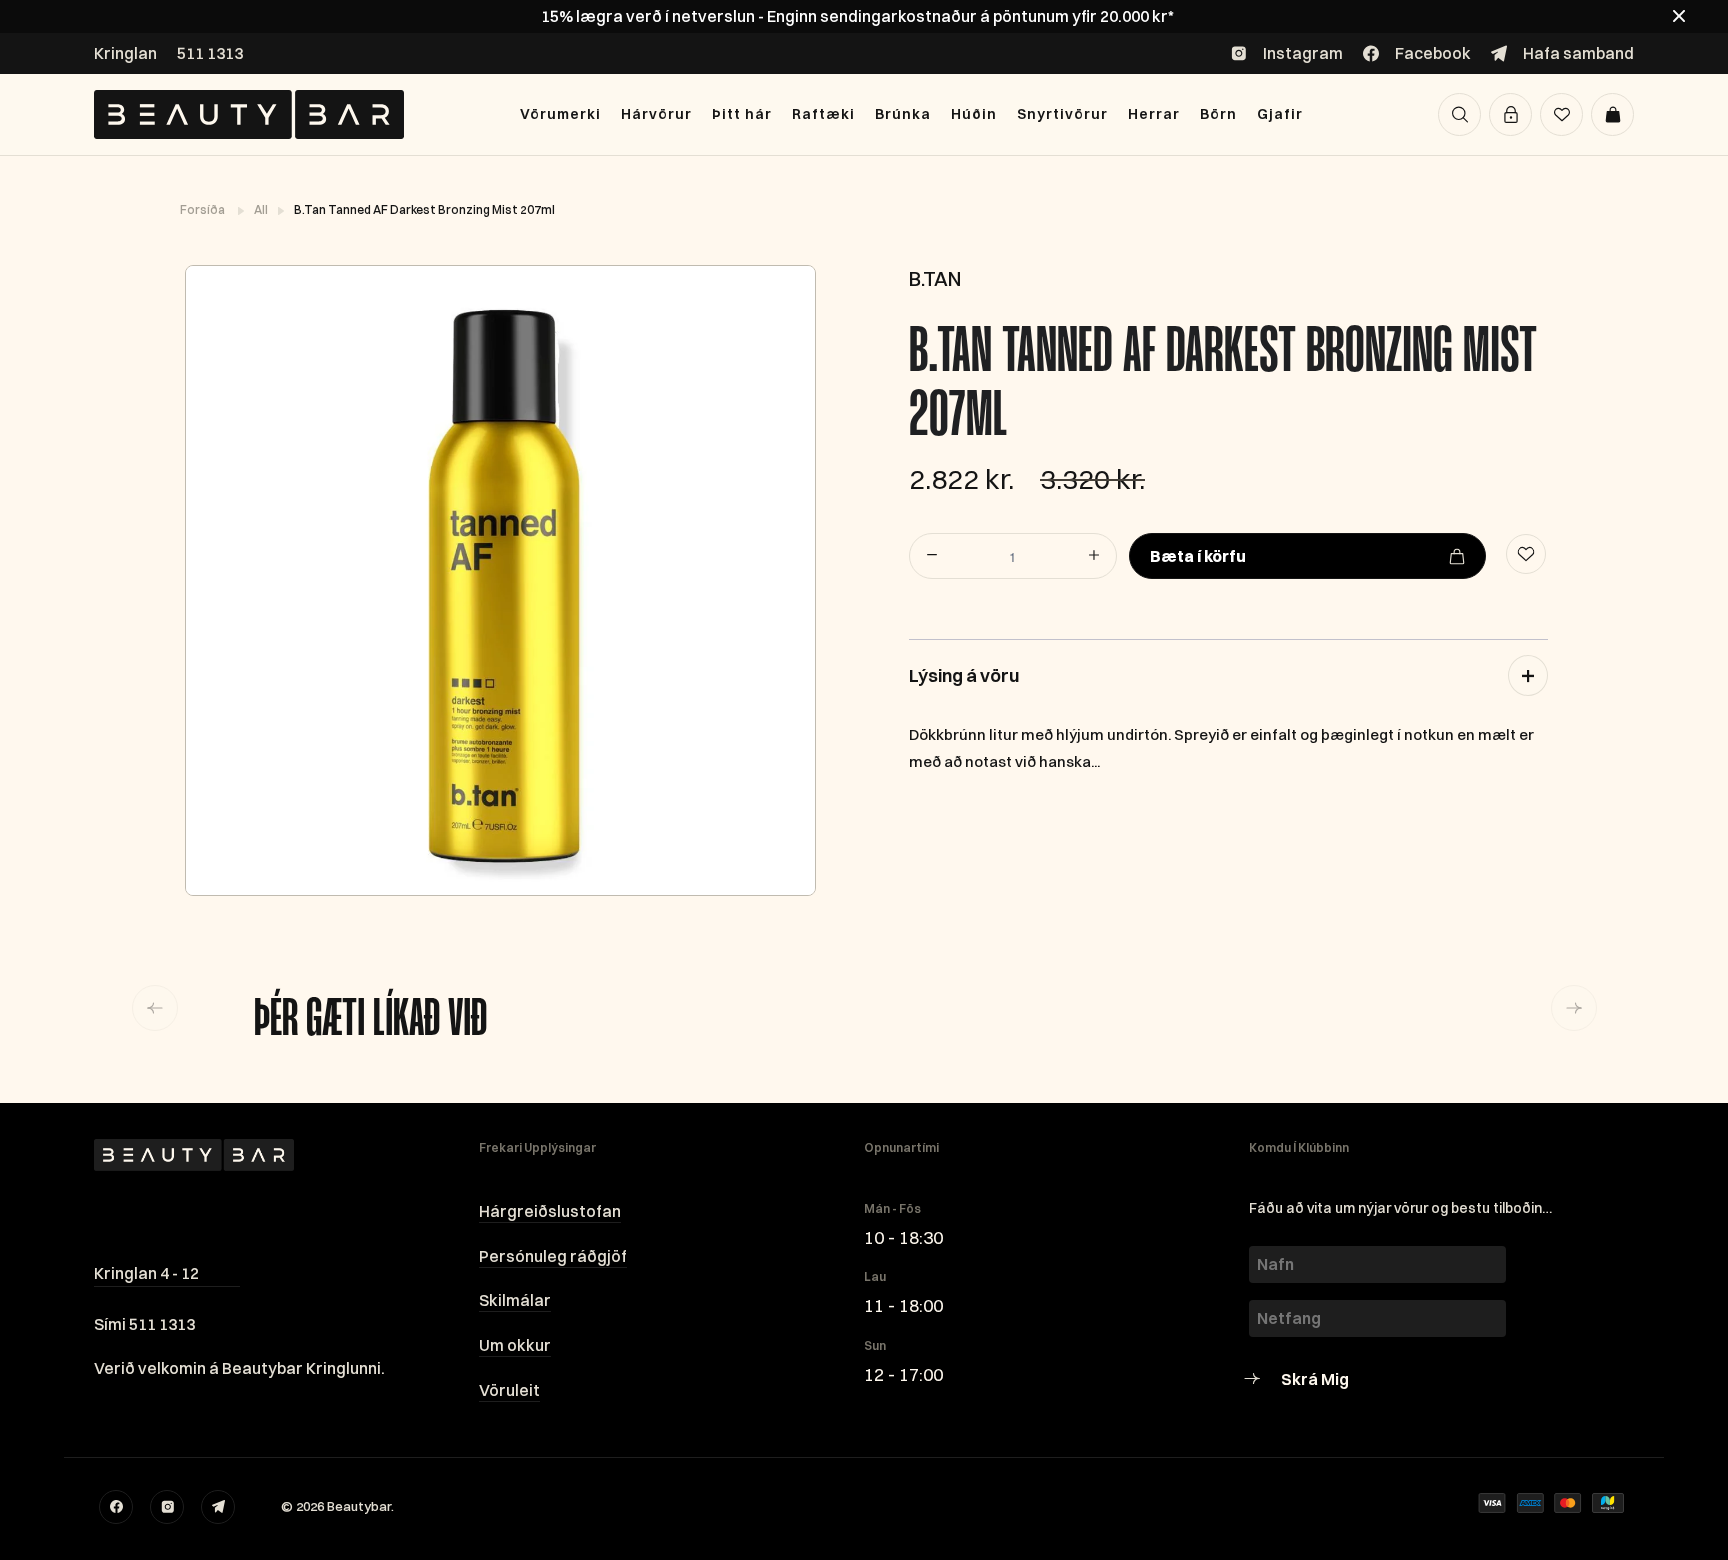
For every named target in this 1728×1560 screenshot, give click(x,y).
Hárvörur (656, 114)
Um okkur (515, 1345)
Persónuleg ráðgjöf (553, 1256)
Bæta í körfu (1198, 556)
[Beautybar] (249, 114)
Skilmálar (515, 1300)
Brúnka (903, 114)
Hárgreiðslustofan (550, 1211)
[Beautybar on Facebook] (116, 1507)
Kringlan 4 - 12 (146, 1273)
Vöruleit (509, 1390)
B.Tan (935, 278)
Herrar (1154, 114)
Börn (1218, 114)
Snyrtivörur (1062, 114)
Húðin (974, 114)
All (262, 209)
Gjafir (1280, 114)
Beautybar (359, 1506)
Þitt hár (742, 114)
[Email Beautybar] (218, 1507)
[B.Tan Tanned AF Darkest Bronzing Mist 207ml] (499, 580)
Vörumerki (560, 114)
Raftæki (823, 114)
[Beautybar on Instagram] (167, 1507)
